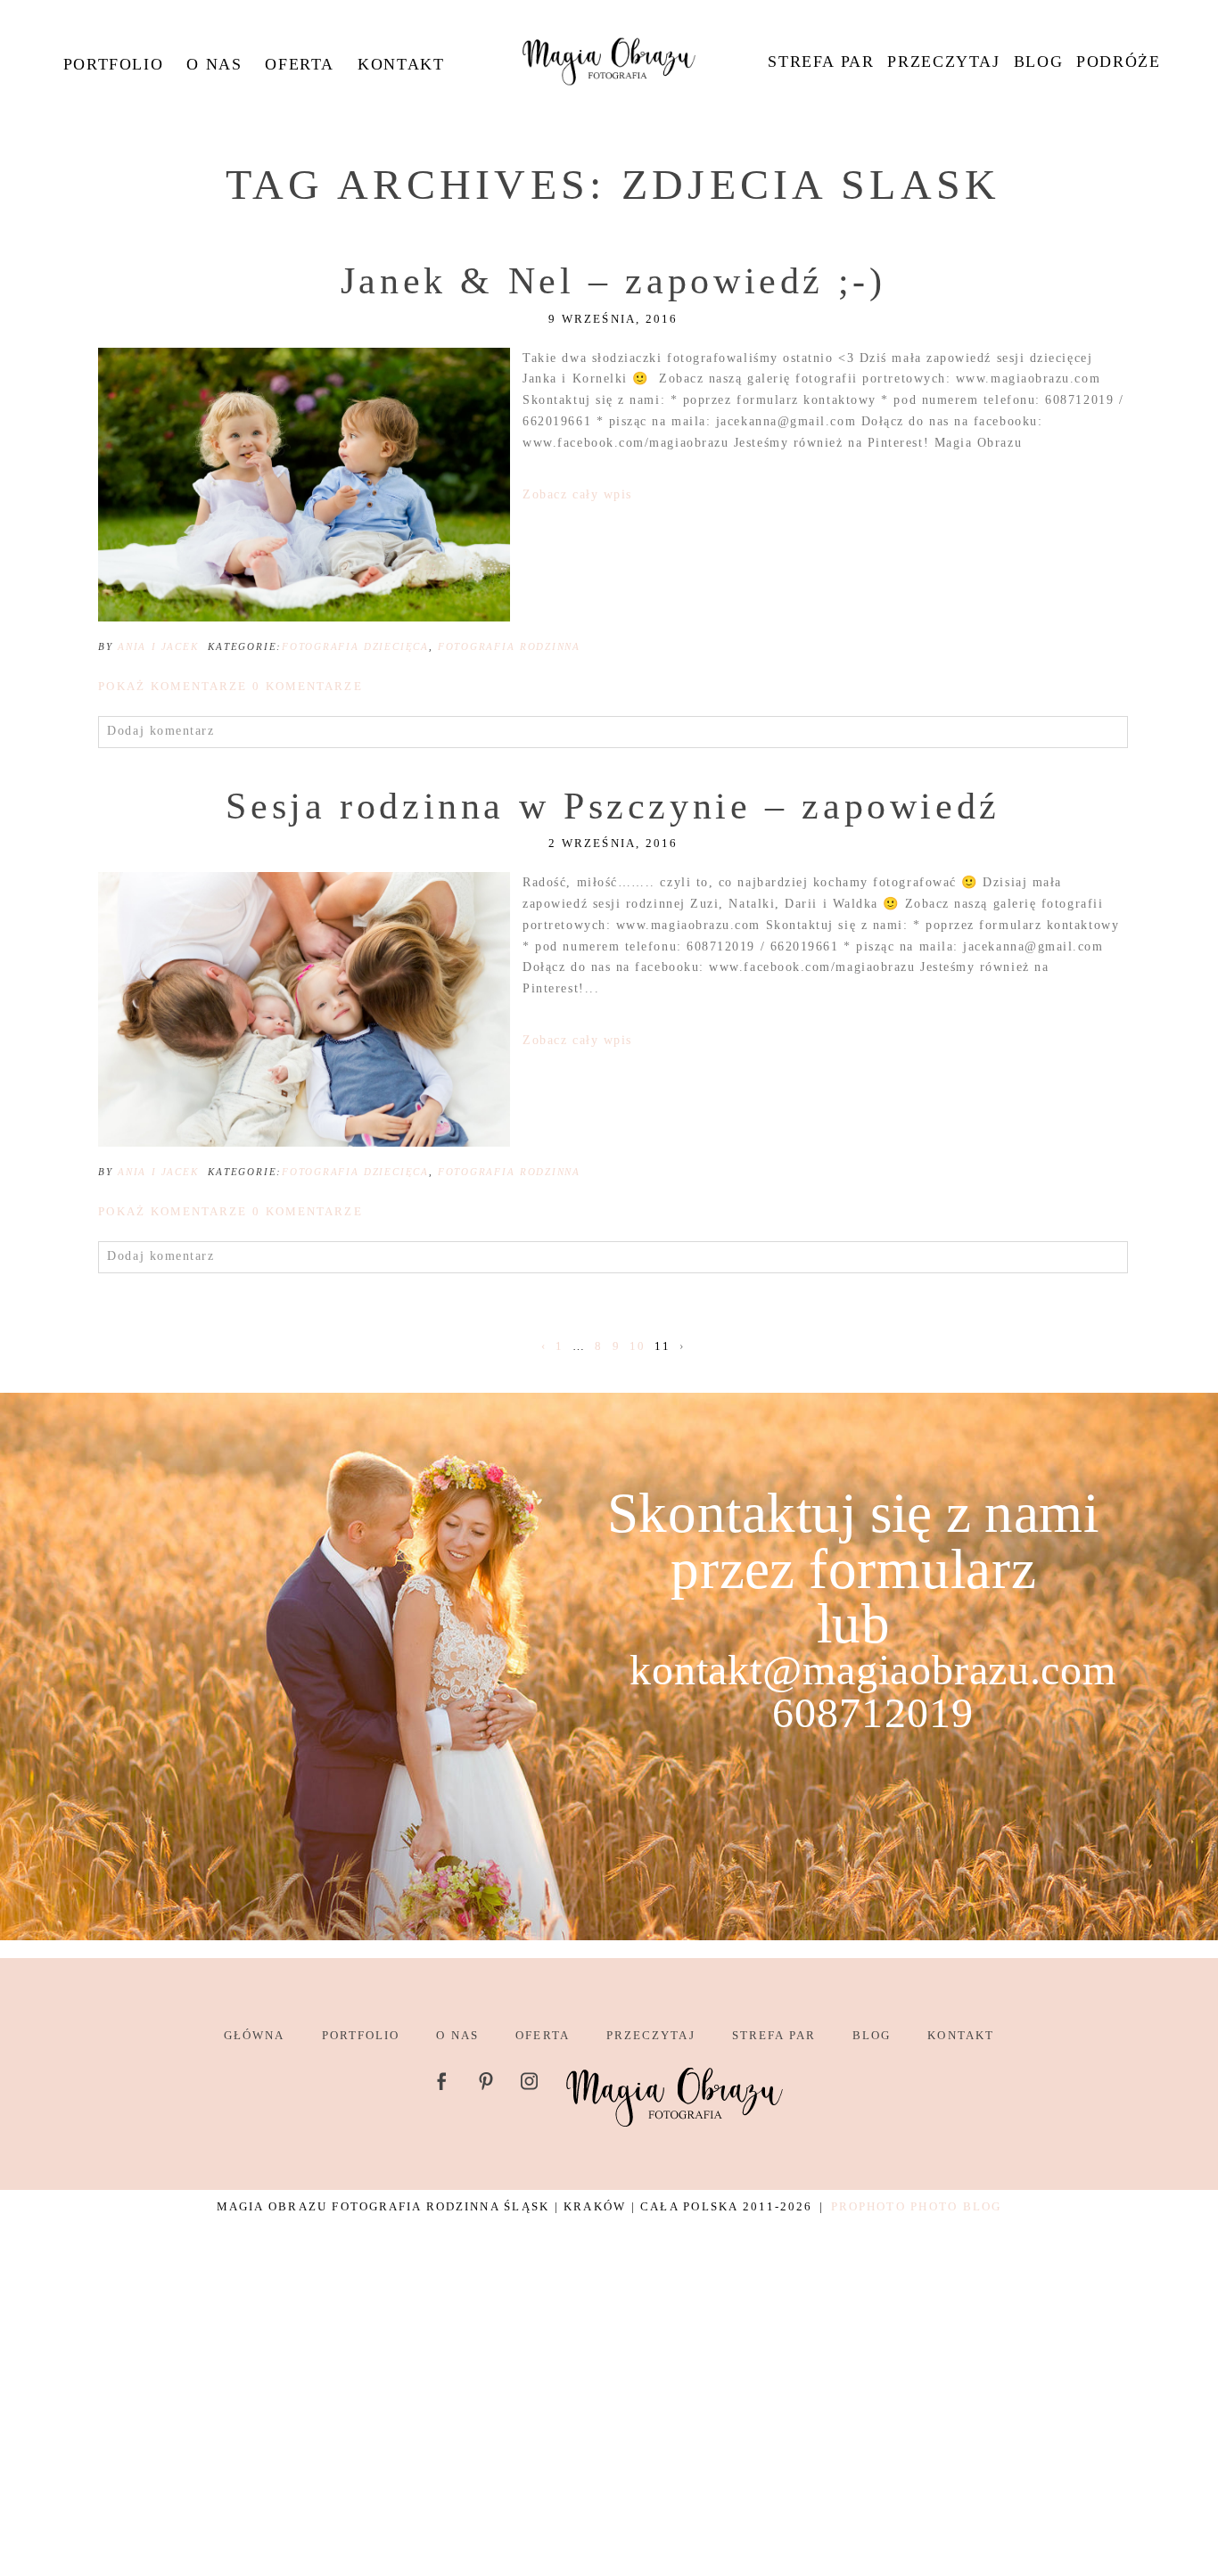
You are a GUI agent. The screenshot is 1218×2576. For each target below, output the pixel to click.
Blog (1038, 62)
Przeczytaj (943, 62)
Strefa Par (821, 62)
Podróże (1118, 62)
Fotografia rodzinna (509, 646)
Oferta (300, 64)
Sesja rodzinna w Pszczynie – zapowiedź (613, 806)
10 (638, 1346)
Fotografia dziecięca (355, 646)
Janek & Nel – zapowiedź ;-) (613, 281)
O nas (214, 64)
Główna (254, 2035)
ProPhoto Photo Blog (916, 2206)
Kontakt (401, 64)
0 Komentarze (230, 686)
